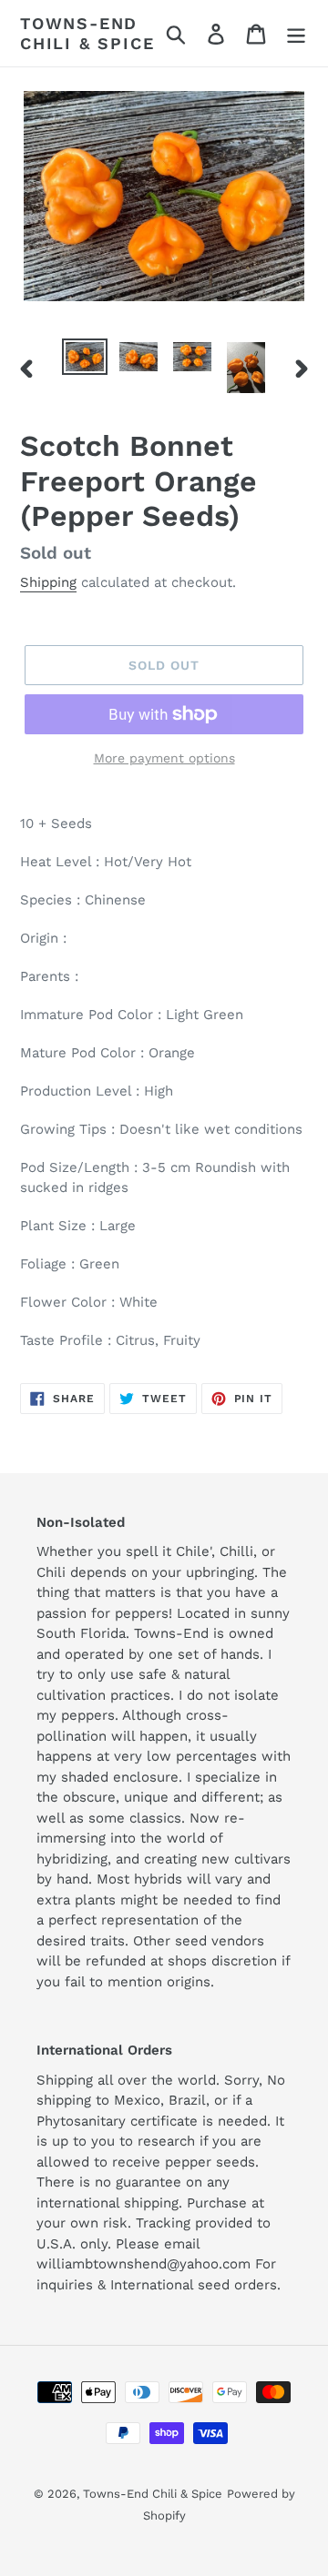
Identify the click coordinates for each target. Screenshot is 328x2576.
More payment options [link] (164, 758)
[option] (84, 359)
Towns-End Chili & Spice (87, 33)
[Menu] (296, 33)
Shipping (48, 582)
